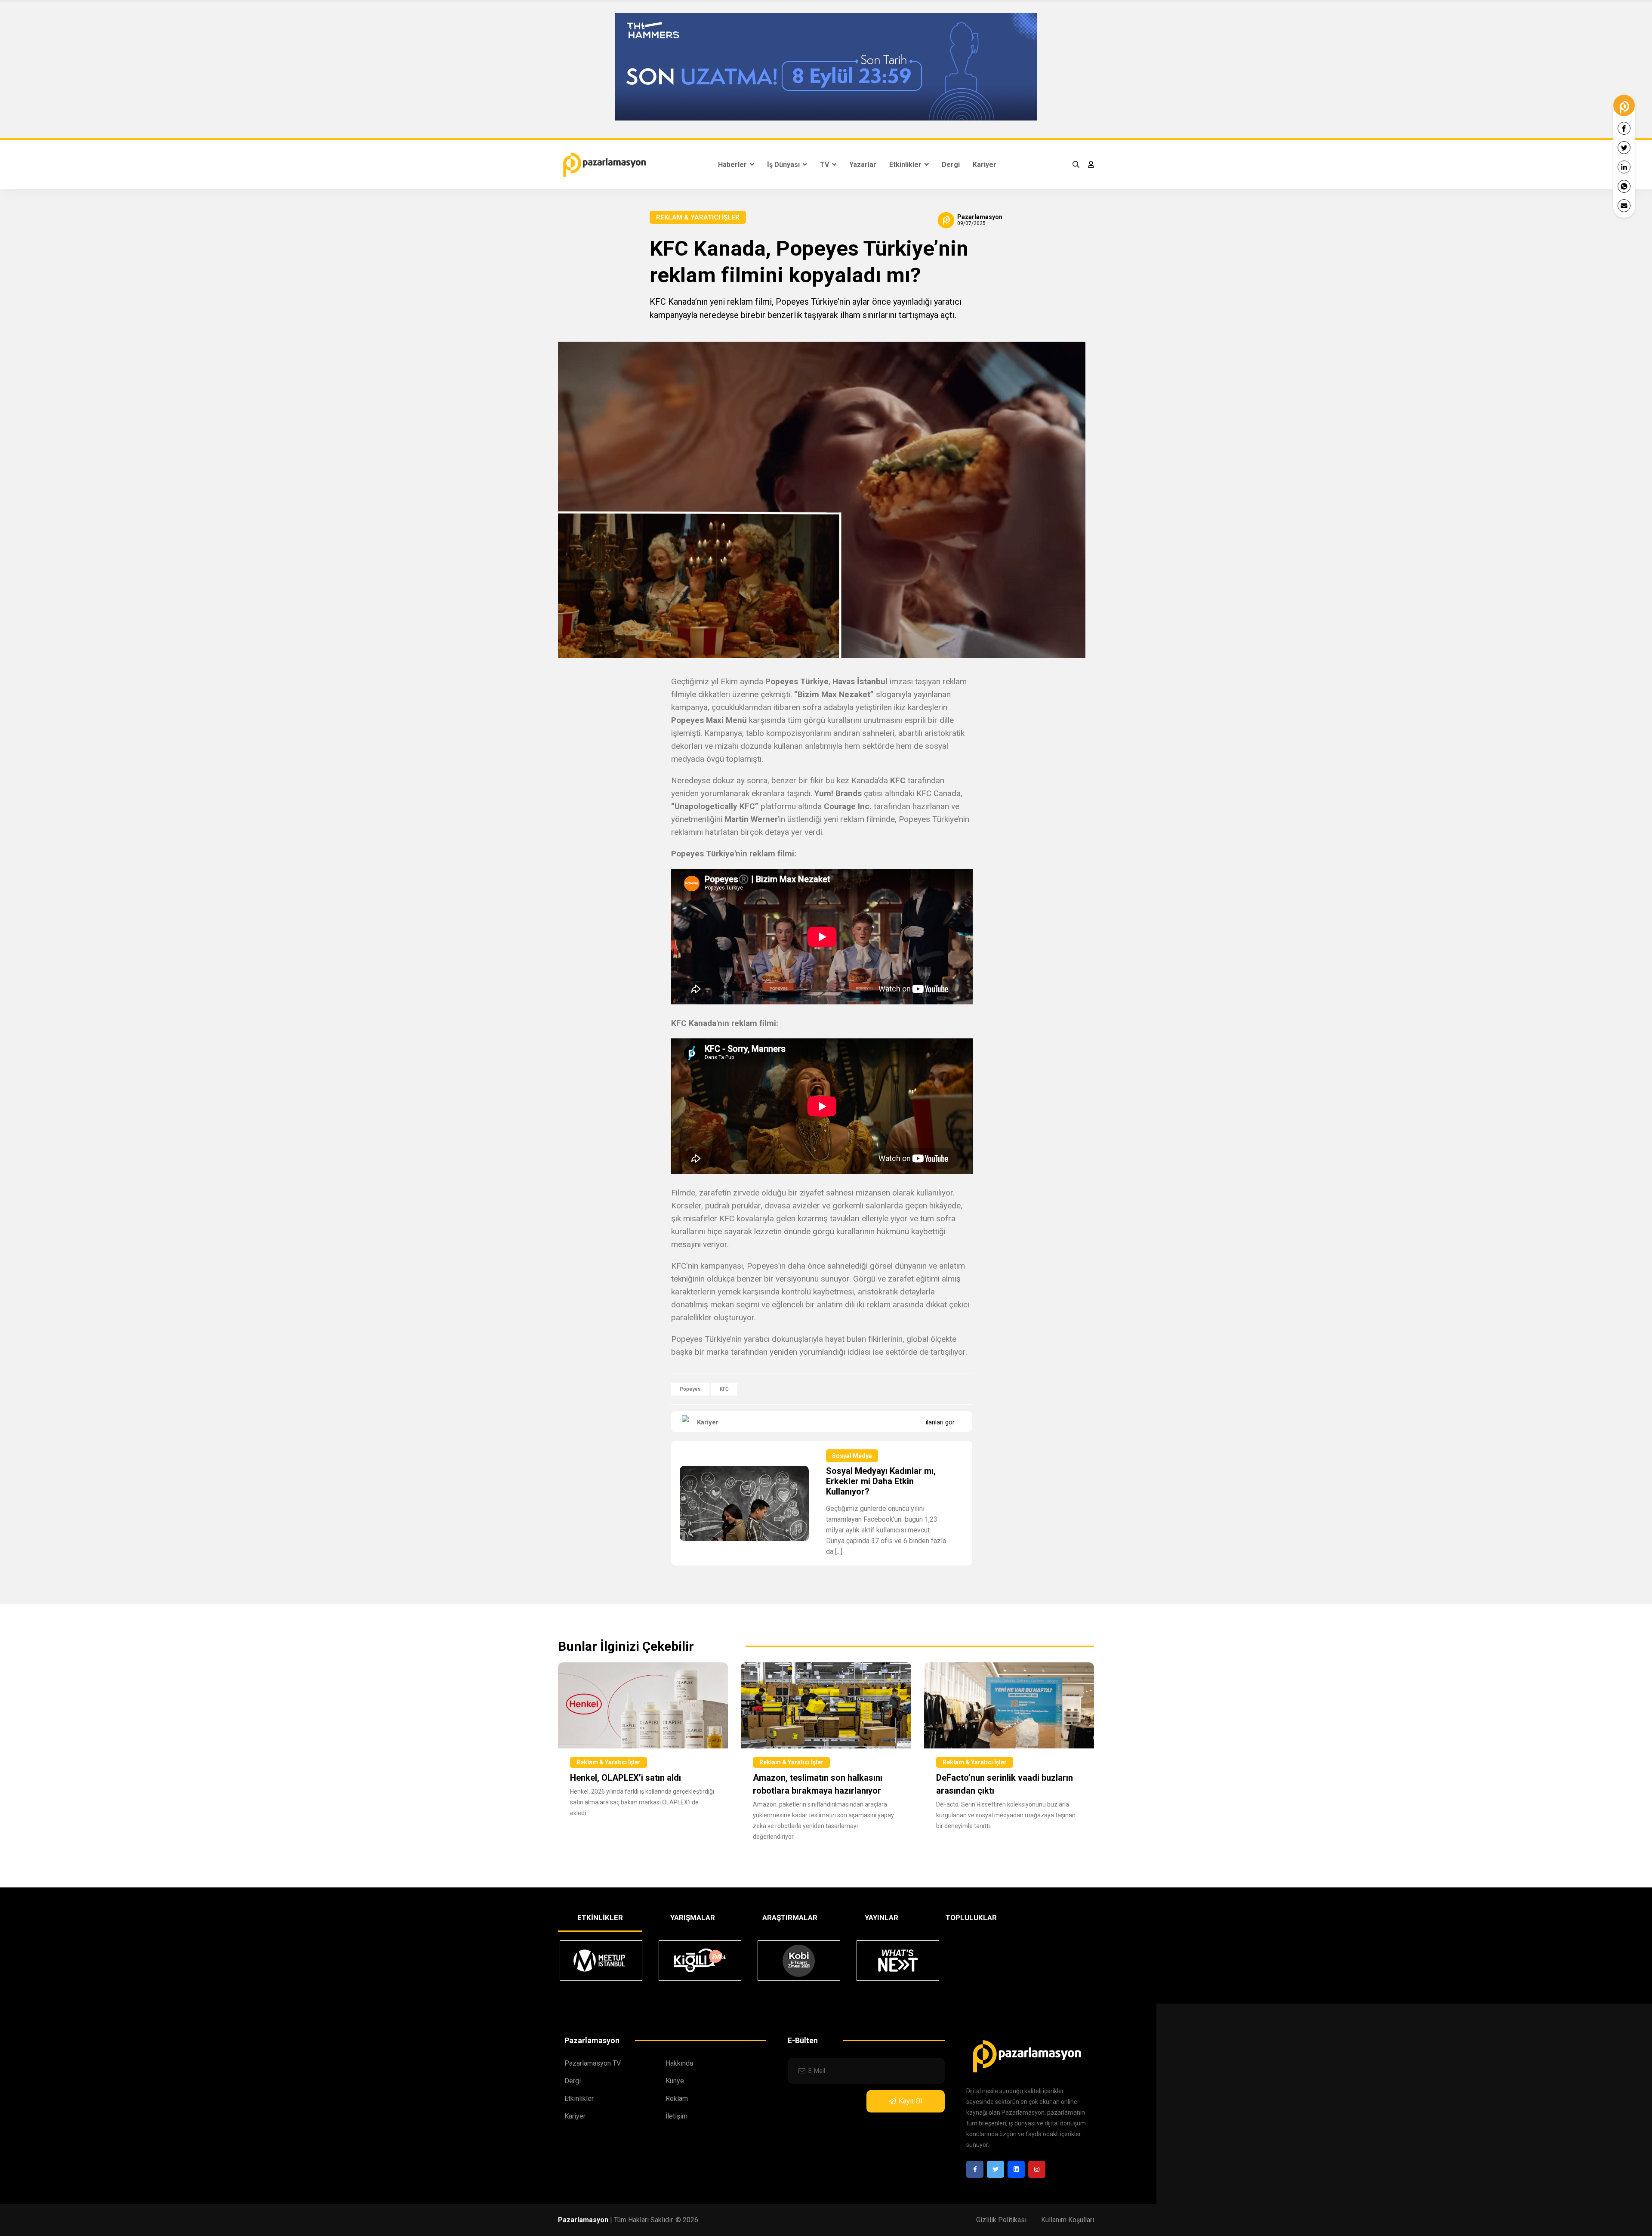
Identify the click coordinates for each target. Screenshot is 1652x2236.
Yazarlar (863, 165)
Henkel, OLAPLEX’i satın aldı (626, 1778)
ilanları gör (940, 1422)
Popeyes (690, 1389)
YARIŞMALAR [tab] (693, 1918)
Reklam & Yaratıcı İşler (698, 217)
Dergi (951, 165)
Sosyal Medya (852, 1456)
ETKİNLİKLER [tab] (600, 1918)
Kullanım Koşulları (1068, 2220)
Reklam (677, 2099)
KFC (724, 1389)
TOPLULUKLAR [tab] (971, 1918)
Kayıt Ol (910, 2101)
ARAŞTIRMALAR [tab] (790, 1918)
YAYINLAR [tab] (881, 1918)
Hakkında (679, 2063)
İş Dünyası (784, 165)
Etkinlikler (906, 165)
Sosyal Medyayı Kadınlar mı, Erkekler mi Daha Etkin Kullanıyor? (881, 1481)
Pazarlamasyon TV (593, 2063)
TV (825, 165)
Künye (675, 2081)
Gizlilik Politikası (1001, 2220)
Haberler (733, 165)
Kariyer (985, 165)
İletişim (677, 2116)
